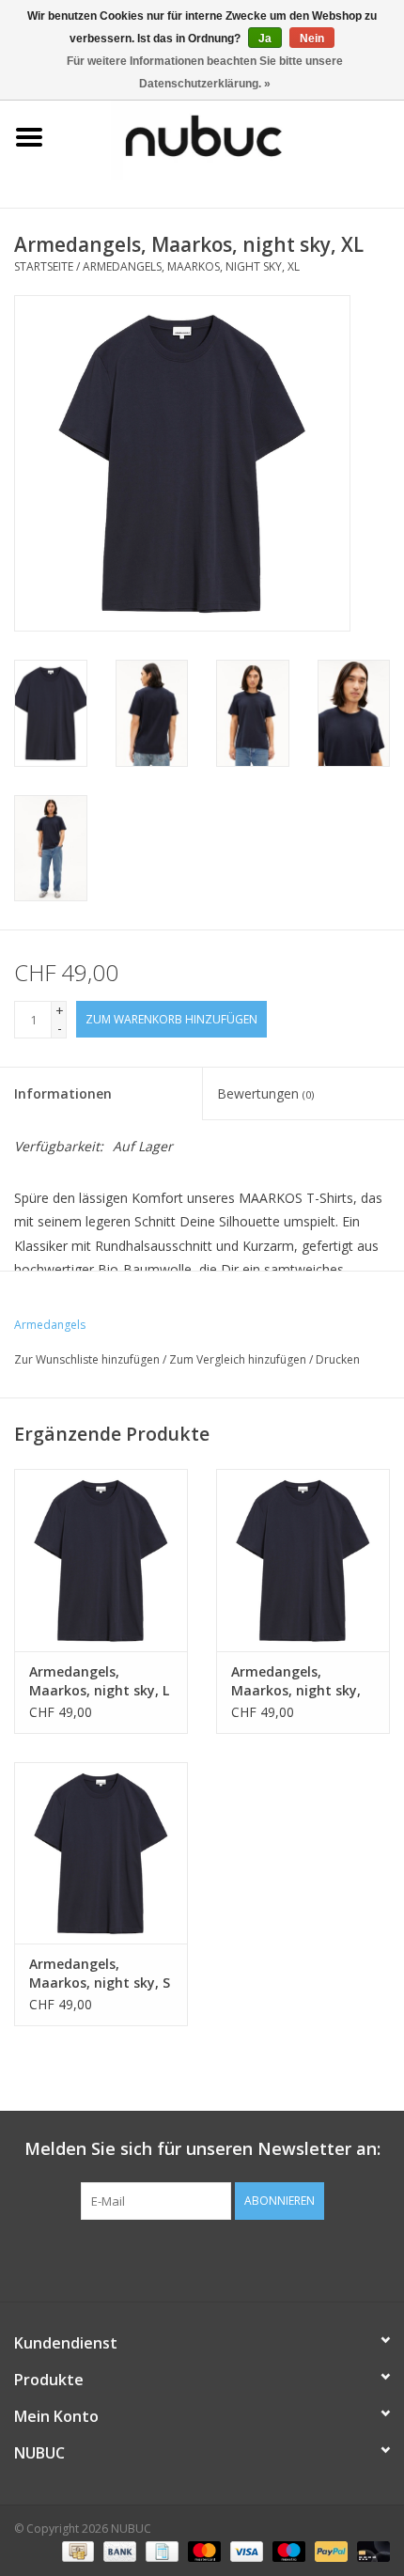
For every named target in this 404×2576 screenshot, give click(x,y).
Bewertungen (265, 1093)
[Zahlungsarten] (76, 2550)
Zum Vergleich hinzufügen (239, 1359)
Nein (312, 39)
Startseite (44, 266)
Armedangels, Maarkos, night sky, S (100, 1973)
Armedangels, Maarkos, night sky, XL (191, 266)
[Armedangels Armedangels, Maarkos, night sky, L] (101, 1560)
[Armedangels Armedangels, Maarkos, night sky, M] (303, 1560)
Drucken (338, 1359)
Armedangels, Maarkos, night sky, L (99, 1681)
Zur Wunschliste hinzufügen (87, 1359)
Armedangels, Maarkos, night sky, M (296, 1681)
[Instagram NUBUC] (236, 2258)
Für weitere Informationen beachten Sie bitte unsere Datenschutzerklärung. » (205, 72)
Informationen (63, 1093)
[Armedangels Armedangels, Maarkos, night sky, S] (101, 1853)
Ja (265, 39)
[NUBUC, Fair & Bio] (231, 136)
